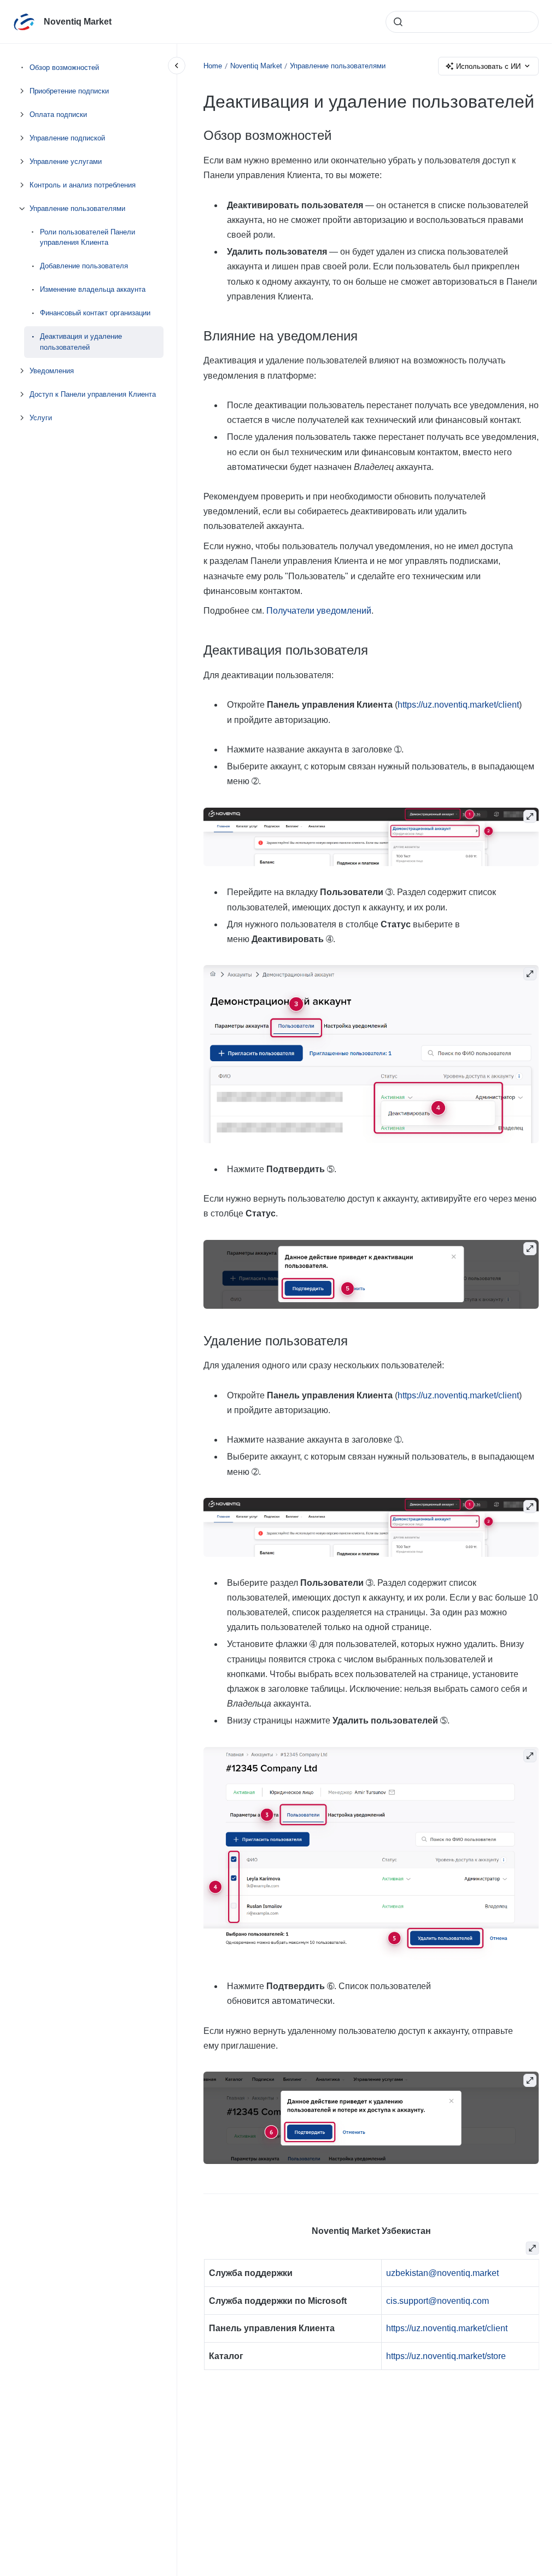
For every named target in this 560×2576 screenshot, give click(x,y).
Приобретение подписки (69, 91)
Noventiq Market (78, 22)
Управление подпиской (67, 138)
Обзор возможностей (64, 67)
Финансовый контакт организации (95, 313)
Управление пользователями (77, 208)
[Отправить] (398, 22)
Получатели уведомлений (319, 611)
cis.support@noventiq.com (437, 2301)
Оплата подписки (58, 114)
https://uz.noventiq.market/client (458, 705)
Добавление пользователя (84, 266)
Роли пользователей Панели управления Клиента (87, 237)
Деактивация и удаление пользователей (81, 342)
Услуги (41, 418)
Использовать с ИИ (488, 66)
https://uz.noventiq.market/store (445, 2356)
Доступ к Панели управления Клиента (93, 394)
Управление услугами (66, 161)
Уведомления (52, 371)
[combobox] (462, 22)
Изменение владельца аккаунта (93, 289)
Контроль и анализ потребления (83, 185)
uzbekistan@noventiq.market (442, 2273)
